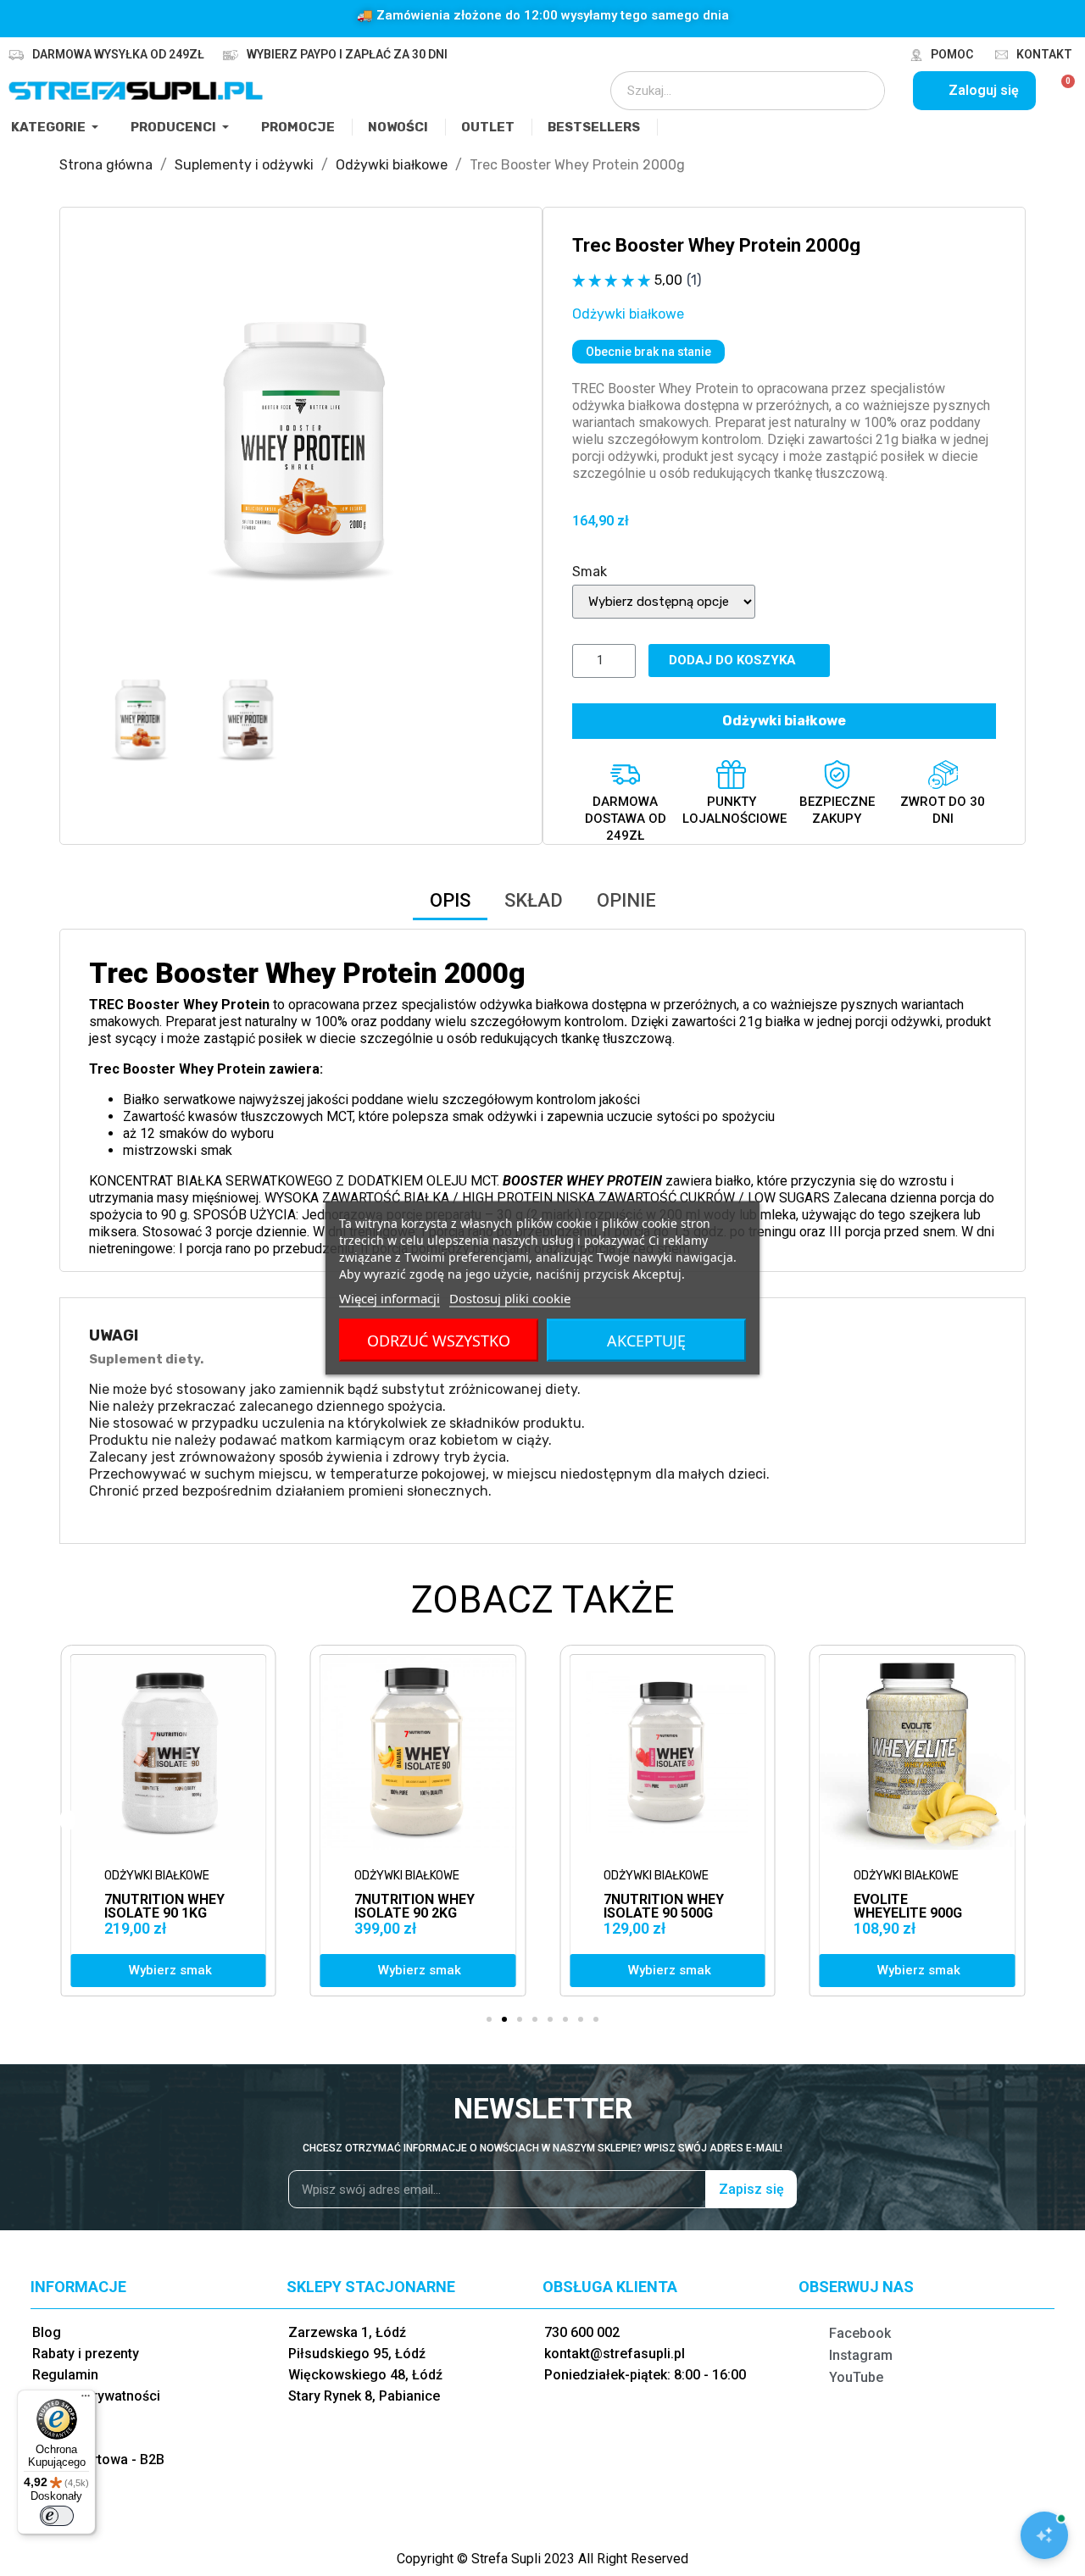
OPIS (450, 900)
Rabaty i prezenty (86, 2354)
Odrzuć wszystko (439, 1341)
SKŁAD (534, 900)
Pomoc (952, 54)
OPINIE (626, 900)
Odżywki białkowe (628, 314)
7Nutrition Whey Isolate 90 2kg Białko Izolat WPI (168, 1913)
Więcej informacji (389, 1298)
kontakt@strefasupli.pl (615, 2354)
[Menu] (86, 2400)
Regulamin (65, 2375)
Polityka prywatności (96, 2396)
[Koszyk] (1061, 91)
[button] (104, 448)
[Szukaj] (860, 91)
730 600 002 (582, 2332)
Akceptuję (646, 1341)
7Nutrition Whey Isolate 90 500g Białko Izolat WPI (418, 1913)
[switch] (57, 2516)
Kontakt (1044, 54)
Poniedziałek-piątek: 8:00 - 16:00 (645, 2375)
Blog (47, 2332)
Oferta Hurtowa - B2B (98, 2459)
